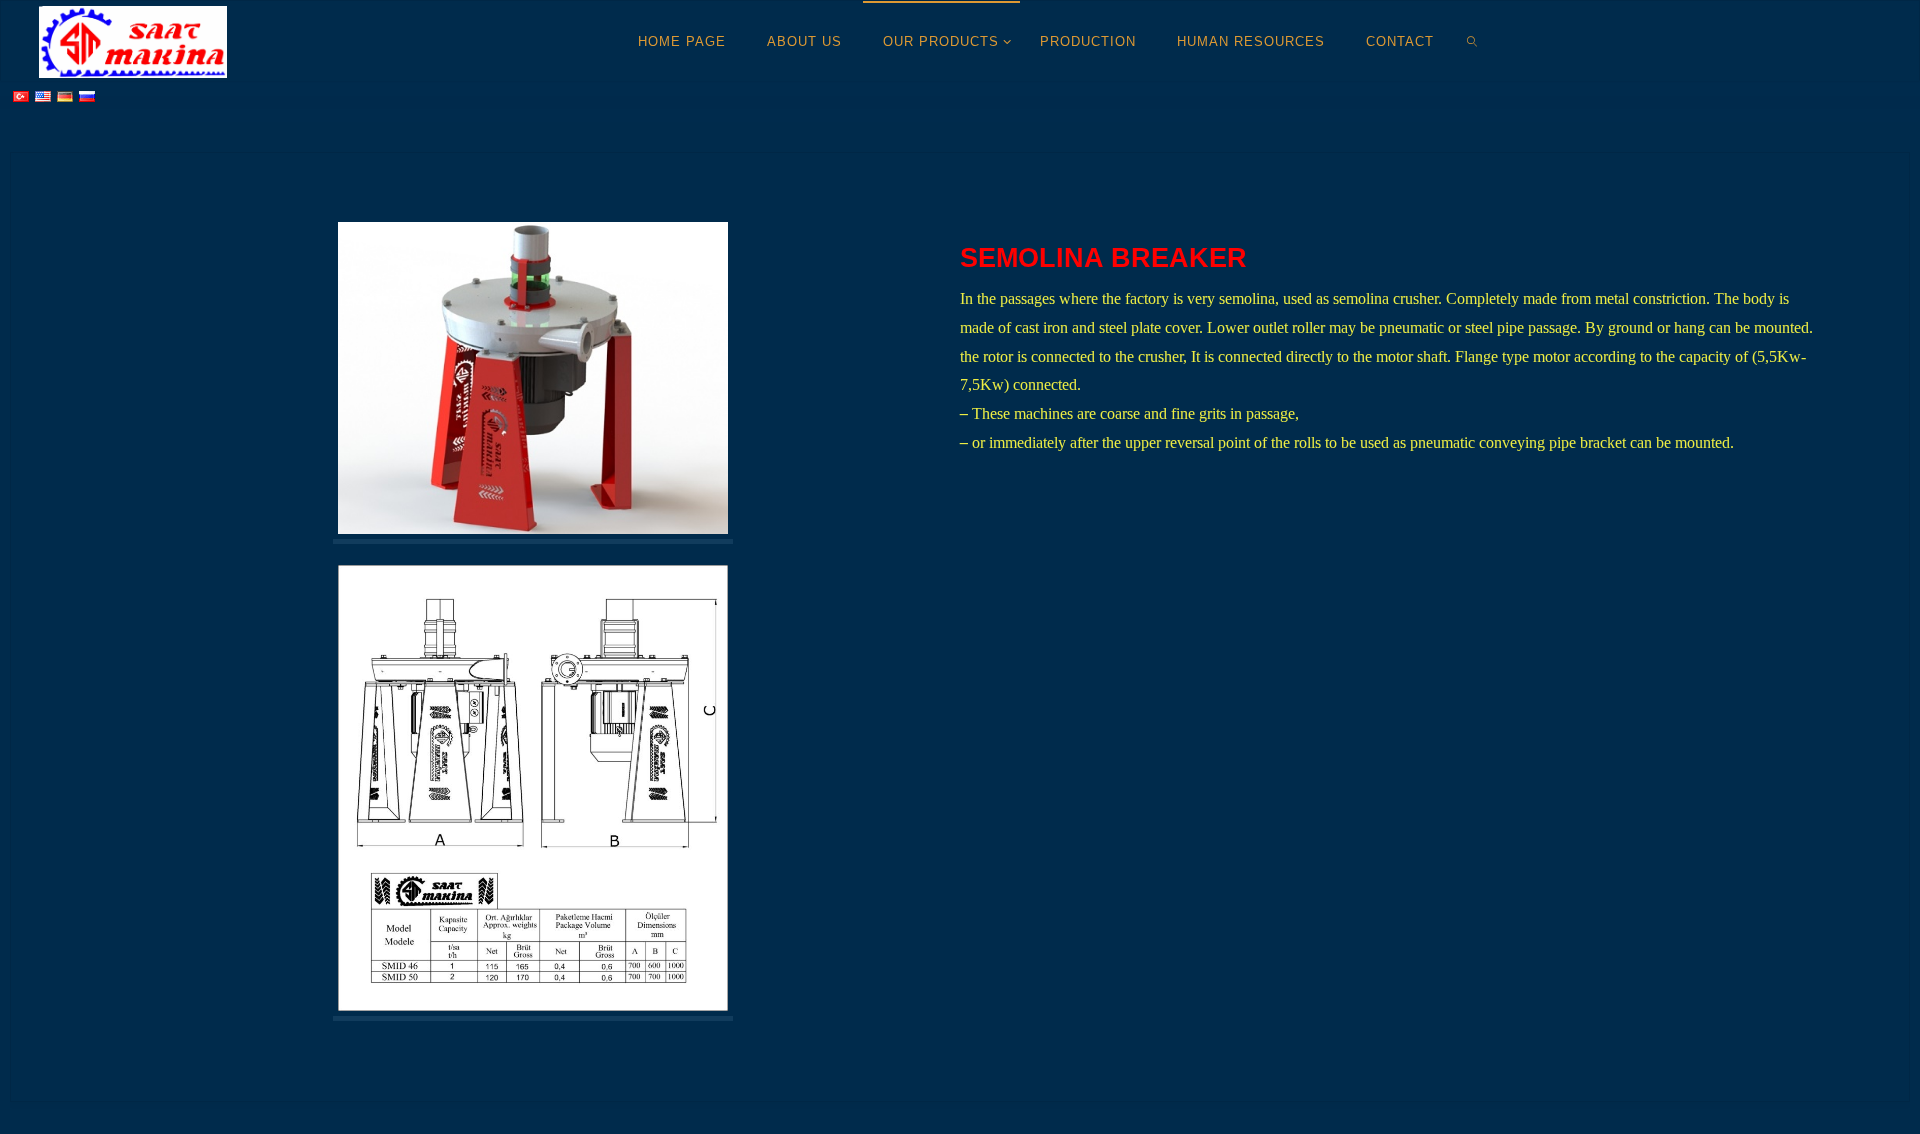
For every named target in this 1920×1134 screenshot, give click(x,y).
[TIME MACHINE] (133, 40)
